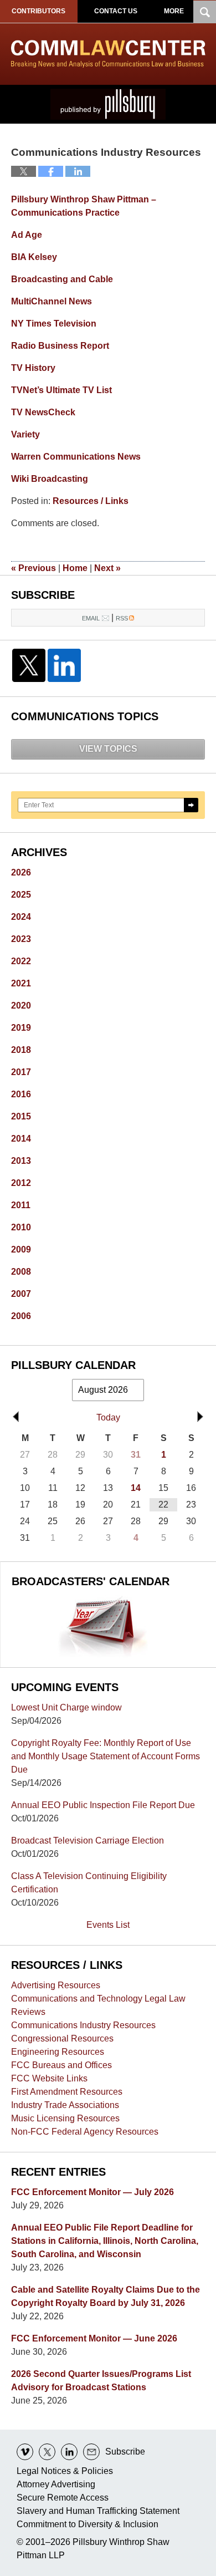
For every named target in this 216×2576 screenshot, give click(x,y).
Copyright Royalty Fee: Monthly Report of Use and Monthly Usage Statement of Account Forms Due (106, 1756)
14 (136, 1488)
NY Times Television (54, 324)
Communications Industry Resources (83, 2025)
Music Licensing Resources (65, 2118)
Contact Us (116, 11)
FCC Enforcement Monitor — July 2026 (92, 2192)
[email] (91, 2452)
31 (136, 1455)
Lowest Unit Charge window (66, 1707)
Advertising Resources (56, 1985)
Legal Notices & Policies (65, 2471)
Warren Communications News (76, 457)
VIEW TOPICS (108, 749)
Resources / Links (91, 501)
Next (107, 568)
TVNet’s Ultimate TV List (61, 390)
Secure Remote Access (63, 2498)
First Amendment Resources (67, 2092)
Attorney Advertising (56, 2484)
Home (75, 568)
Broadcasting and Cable (62, 279)
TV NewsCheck (43, 412)
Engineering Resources (58, 2052)
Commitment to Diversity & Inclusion (88, 2524)
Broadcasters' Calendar (91, 1581)
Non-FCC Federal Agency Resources (85, 2132)
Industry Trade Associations (65, 2105)
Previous (34, 568)
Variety (25, 434)
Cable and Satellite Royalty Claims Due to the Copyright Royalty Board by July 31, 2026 (106, 2296)
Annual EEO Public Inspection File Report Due (103, 1805)
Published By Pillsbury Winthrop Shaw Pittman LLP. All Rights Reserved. (108, 104)
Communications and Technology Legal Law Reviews (98, 2005)
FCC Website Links (49, 2078)
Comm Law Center (108, 54)
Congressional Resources (62, 2038)
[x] (47, 2452)
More (174, 11)
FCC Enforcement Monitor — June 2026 (94, 2338)
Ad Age (27, 235)
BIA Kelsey (34, 257)
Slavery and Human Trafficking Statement (98, 2511)
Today (108, 1417)
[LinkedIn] (64, 665)
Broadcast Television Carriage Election (88, 1841)
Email (91, 618)
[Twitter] (29, 665)
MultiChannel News (52, 301)
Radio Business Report (60, 346)
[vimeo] (25, 2452)
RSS (122, 618)
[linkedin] (69, 2452)
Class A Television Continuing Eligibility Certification (89, 1883)
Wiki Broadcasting (50, 479)
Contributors (38, 11)
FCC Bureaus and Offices (61, 2065)
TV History (33, 368)
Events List (108, 1925)
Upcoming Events (65, 1687)
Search (191, 805)
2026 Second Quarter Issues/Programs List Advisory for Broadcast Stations (101, 2381)
